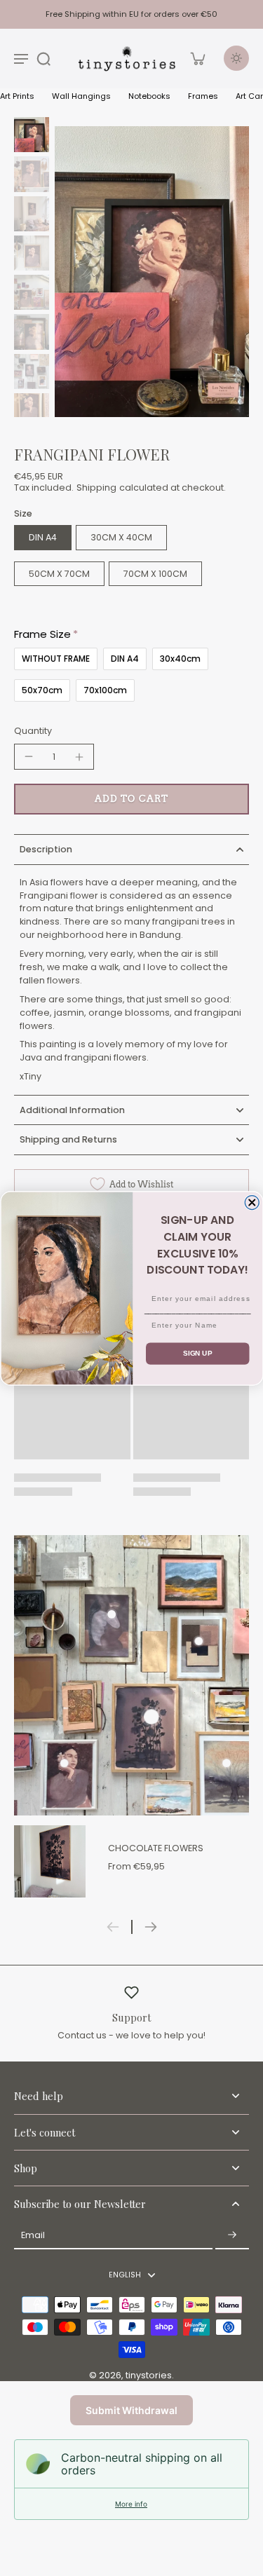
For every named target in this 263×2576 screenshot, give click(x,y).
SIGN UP (197, 1353)
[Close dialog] (252, 1202)
